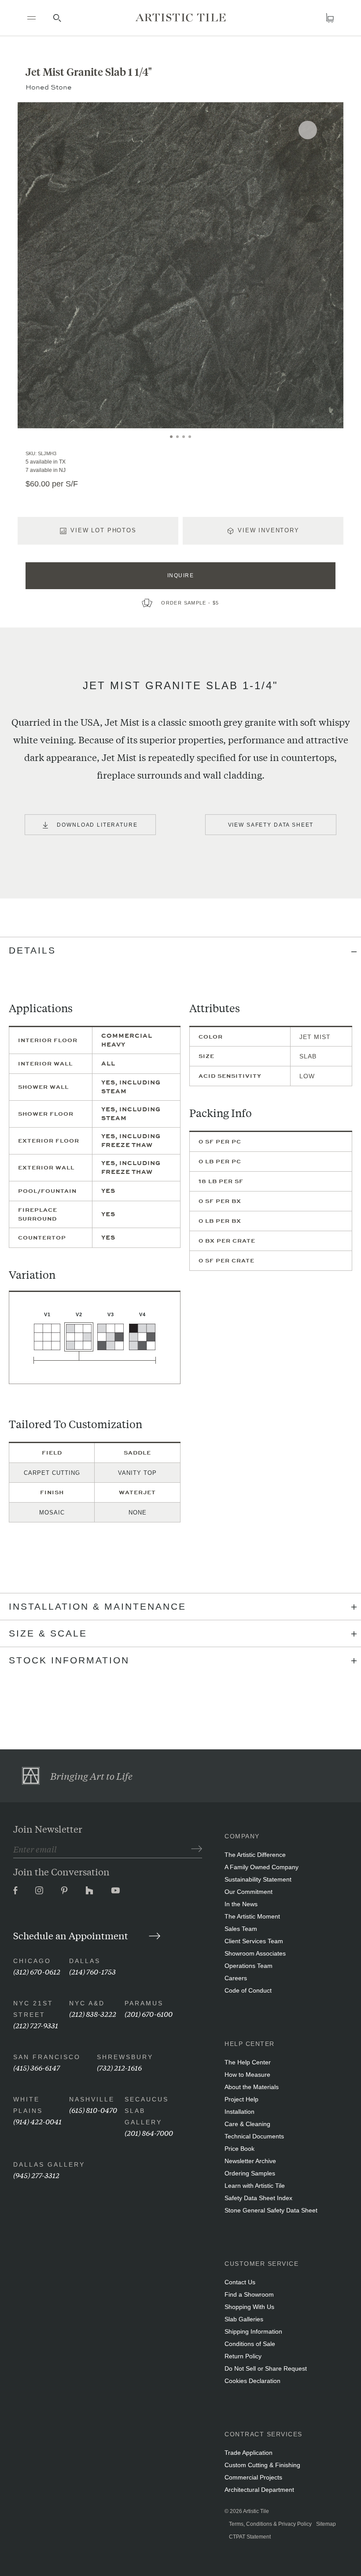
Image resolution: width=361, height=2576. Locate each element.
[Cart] (330, 18)
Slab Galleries (244, 2319)
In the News (241, 1904)
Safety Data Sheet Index (258, 2198)
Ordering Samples (250, 2173)
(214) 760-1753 (92, 1971)
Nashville (92, 2099)
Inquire (181, 575)
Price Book (239, 2149)
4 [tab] (190, 437)
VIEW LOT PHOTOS (103, 530)
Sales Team (241, 1929)
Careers (236, 1978)
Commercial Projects (253, 2477)
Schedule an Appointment (72, 1935)
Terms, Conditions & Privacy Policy (270, 2524)
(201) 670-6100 (149, 2014)
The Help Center (248, 2062)
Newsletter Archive (250, 2161)
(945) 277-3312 (36, 2175)
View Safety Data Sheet (271, 825)
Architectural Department (259, 2490)
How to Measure (247, 2075)
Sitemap (326, 2524)
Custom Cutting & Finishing (262, 2465)
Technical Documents (254, 2136)
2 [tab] (177, 437)
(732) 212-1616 (119, 2067)
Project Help (241, 2099)
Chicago (32, 1961)
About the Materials (252, 2087)
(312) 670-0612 (37, 1971)
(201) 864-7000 (149, 2132)
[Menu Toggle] (31, 18)
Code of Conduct (248, 1990)
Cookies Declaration (252, 2381)
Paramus (144, 2003)
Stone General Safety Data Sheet (271, 2210)
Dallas (85, 1961)
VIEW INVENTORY (269, 530)
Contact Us (240, 2282)
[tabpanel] (180, 265)
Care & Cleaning (247, 2124)
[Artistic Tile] (181, 18)
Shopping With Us (249, 2307)
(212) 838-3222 (93, 2014)
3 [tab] (184, 437)
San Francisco (47, 2057)
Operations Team (249, 1966)
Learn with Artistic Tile (255, 2186)
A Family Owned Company (262, 1867)
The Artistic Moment (252, 1916)
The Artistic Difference (255, 1855)
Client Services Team (254, 1941)
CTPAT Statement (250, 2537)
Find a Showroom (249, 2294)
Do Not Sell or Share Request (266, 2368)
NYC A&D (87, 2003)
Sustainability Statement (258, 1879)
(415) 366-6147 (37, 2067)
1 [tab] (171, 437)
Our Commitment (249, 1892)
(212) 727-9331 (36, 2025)
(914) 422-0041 (37, 2121)
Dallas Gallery (49, 2164)
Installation (239, 2112)
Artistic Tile (256, 2511)
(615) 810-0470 (93, 2110)
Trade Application (249, 2453)
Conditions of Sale (250, 2344)
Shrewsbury (125, 2057)
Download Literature (97, 825)
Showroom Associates (255, 1953)
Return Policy (243, 2356)
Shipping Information (253, 2331)
